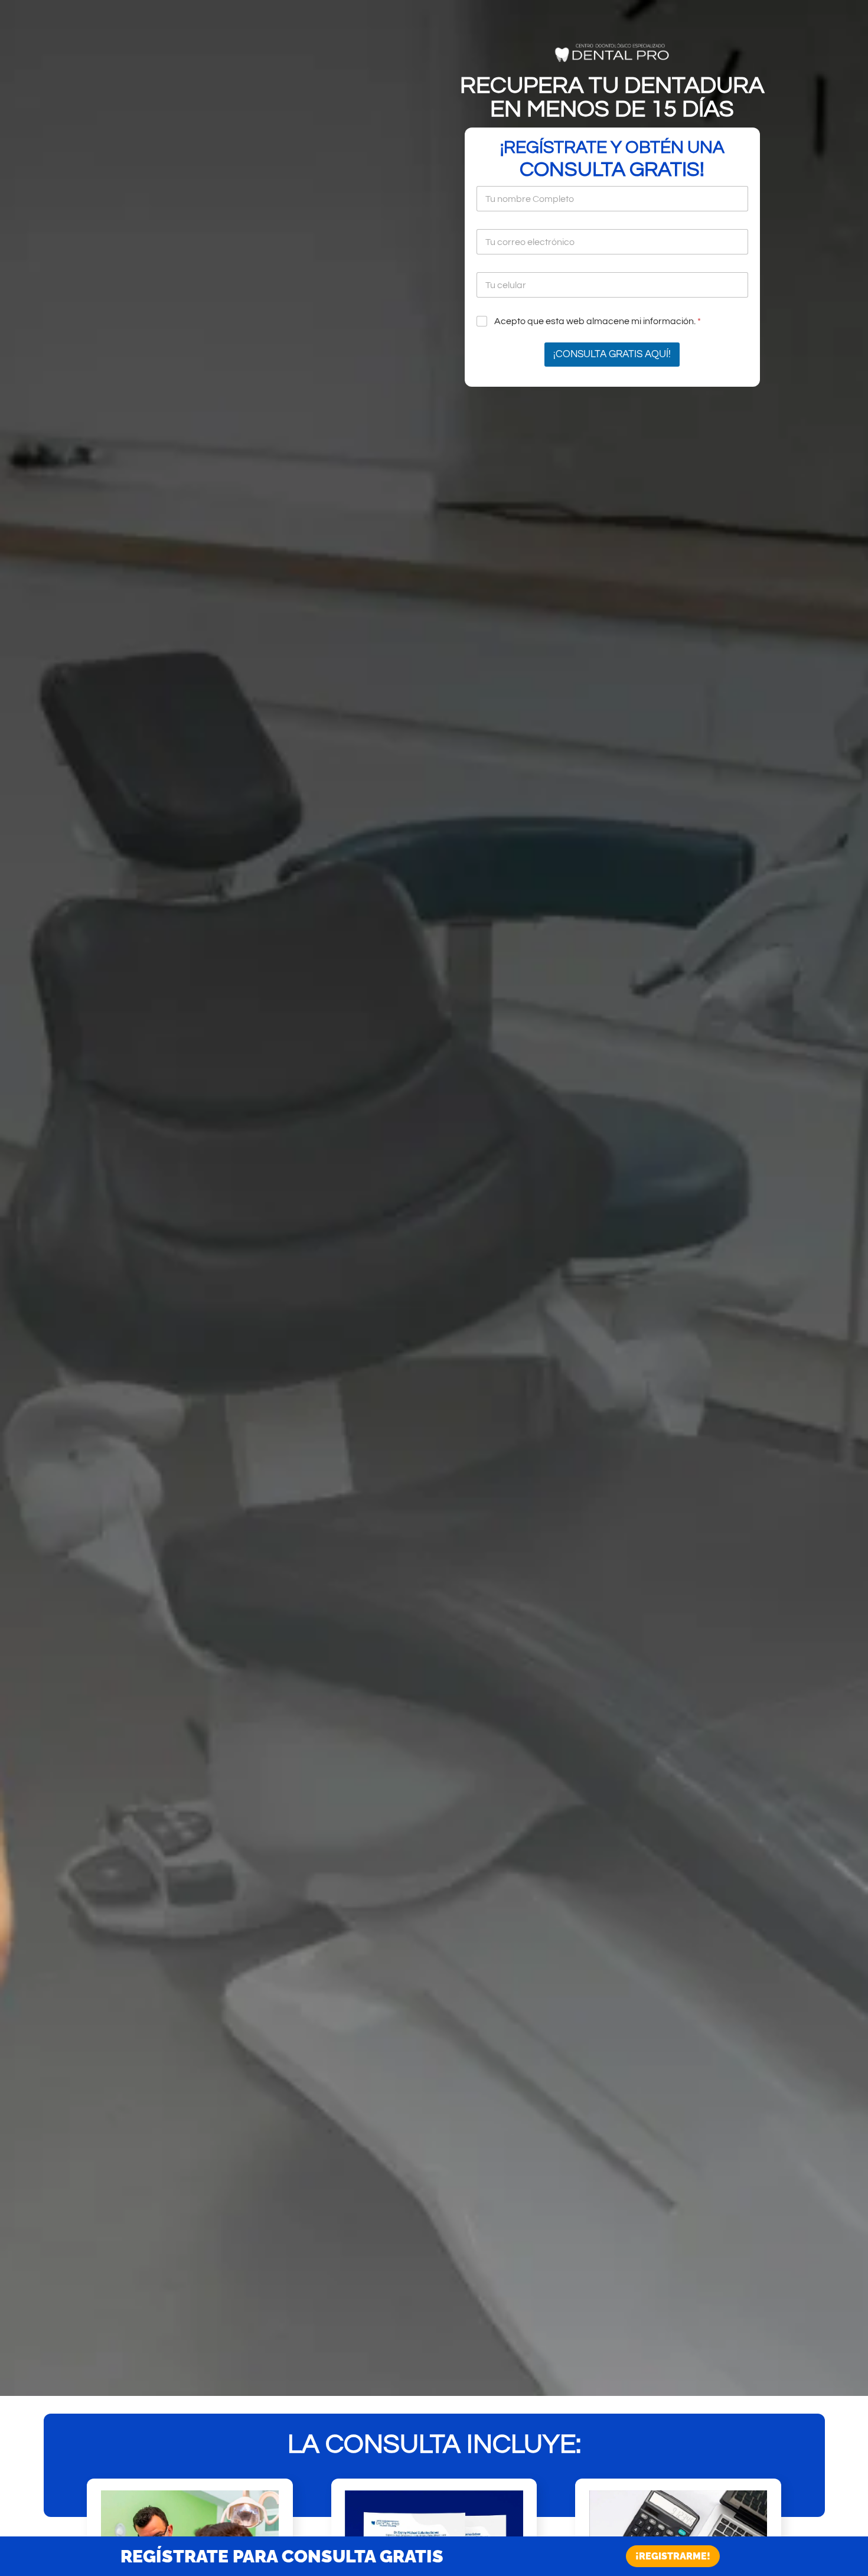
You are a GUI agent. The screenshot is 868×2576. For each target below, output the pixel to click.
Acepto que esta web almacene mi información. (598, 321)
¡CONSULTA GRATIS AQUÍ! (612, 354)
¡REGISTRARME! (673, 2556)
